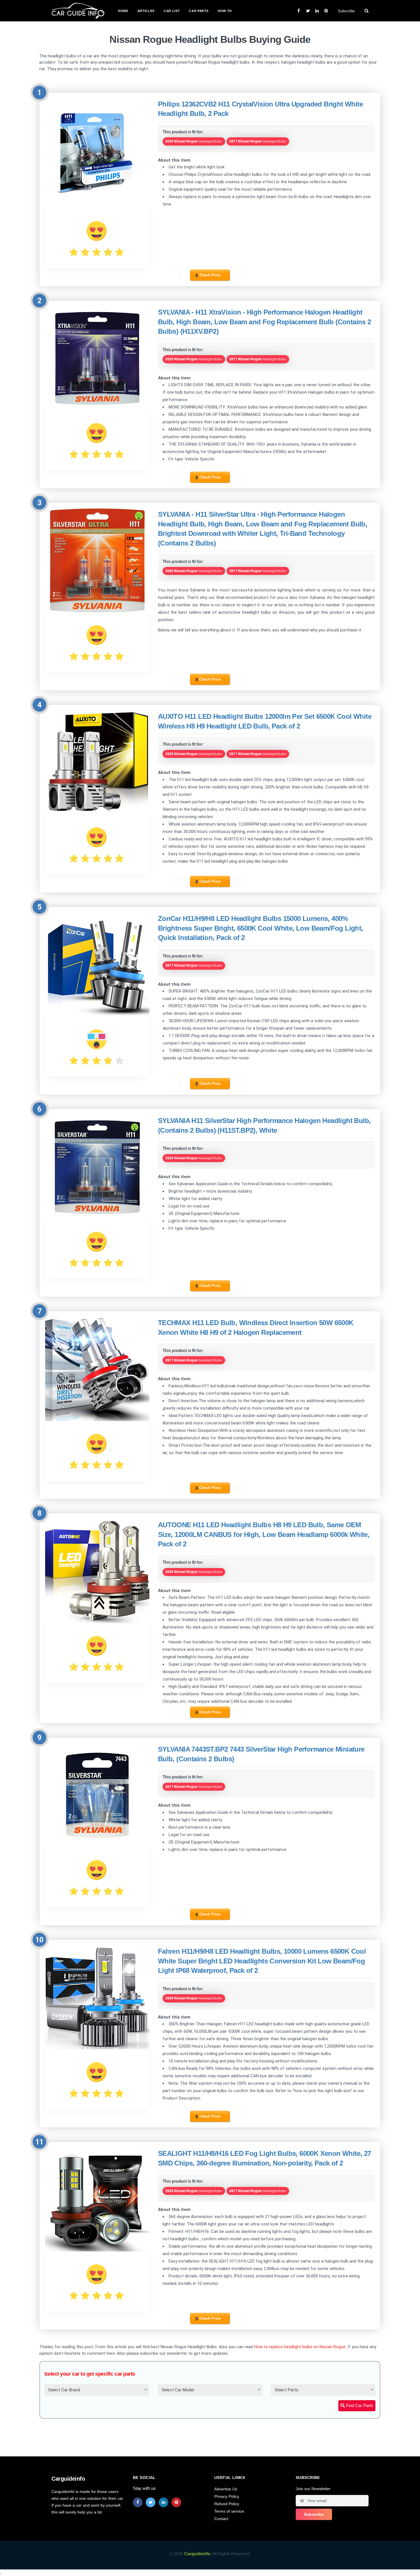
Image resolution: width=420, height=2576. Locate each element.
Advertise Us (226, 2489)
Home (123, 11)
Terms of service (229, 2511)
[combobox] (97, 2390)
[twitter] (151, 2502)
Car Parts (199, 11)
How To (225, 11)
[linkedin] (163, 2502)
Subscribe (346, 11)
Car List (172, 11)
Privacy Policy (227, 2496)
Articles (146, 11)
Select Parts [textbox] (287, 2390)
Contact (221, 2519)
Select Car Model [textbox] (178, 2390)
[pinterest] (176, 2502)
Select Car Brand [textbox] (64, 2390)
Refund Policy (227, 2504)
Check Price (210, 275)
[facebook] (138, 2502)
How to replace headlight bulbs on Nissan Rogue (300, 2347)
